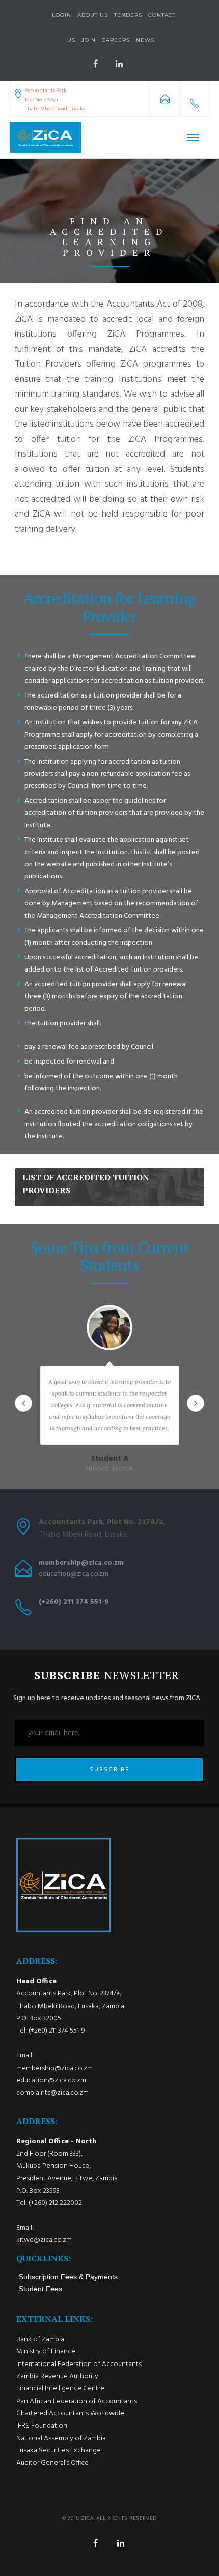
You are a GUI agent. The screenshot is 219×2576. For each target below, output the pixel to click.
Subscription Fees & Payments (68, 2277)
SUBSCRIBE (109, 1770)
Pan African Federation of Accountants (77, 2401)
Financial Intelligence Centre (60, 2389)
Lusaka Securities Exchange (59, 2451)
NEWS (145, 40)
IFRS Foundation (42, 2426)
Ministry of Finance (46, 2352)
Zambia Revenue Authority (57, 2376)
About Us (93, 15)
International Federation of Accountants (79, 2364)
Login (62, 15)
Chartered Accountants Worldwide (70, 2414)
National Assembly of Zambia (61, 2438)
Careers (116, 40)
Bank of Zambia (40, 2339)
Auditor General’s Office (52, 2463)
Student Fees (40, 2289)
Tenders (128, 15)
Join (89, 40)
